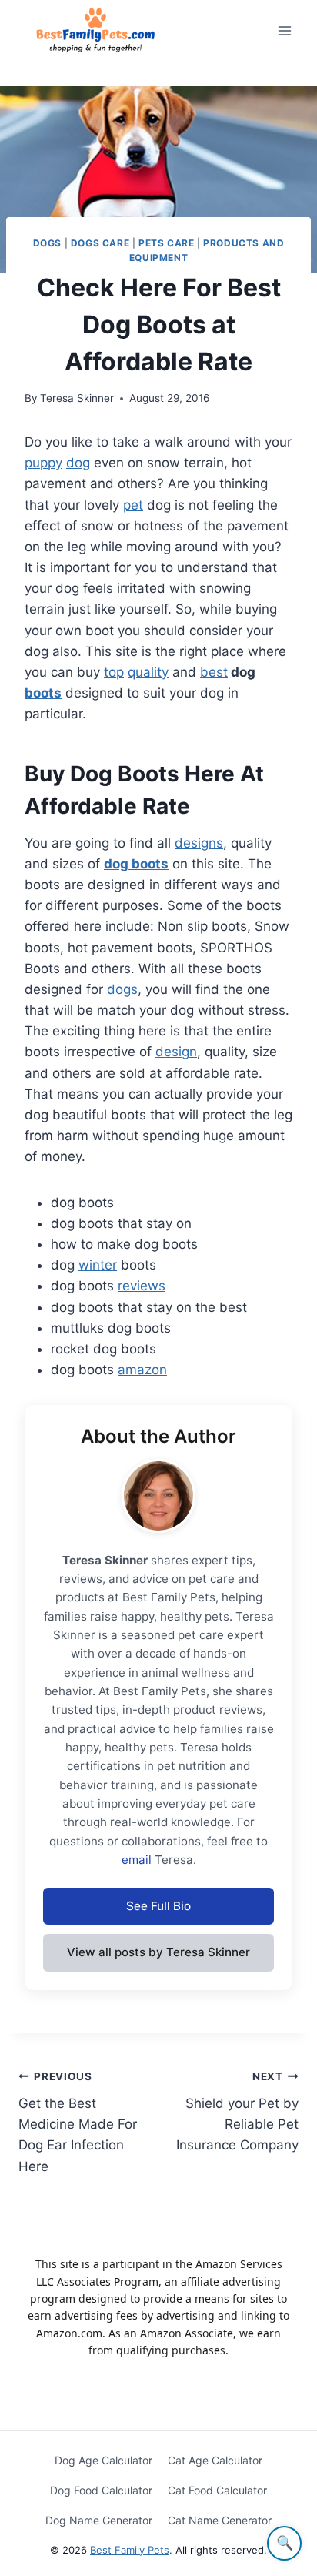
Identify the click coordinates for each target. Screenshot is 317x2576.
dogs (122, 989)
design (176, 1052)
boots (43, 693)
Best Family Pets (130, 2550)
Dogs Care (100, 243)
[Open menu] (284, 30)
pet (133, 505)
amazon (142, 1370)
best (214, 672)
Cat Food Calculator (217, 2490)
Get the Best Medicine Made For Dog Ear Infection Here (78, 2122)
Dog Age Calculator (103, 2460)
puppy (43, 463)
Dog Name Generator (99, 2520)
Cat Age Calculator (215, 2460)
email (137, 1860)
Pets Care (166, 243)
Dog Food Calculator (101, 2490)
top (114, 672)
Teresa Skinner (77, 398)
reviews (142, 1286)
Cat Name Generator (220, 2520)
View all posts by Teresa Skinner (158, 1952)
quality (148, 672)
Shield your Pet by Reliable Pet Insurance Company (237, 2111)
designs (199, 843)
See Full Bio (158, 1906)
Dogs (47, 243)
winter (98, 1265)
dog (78, 463)
